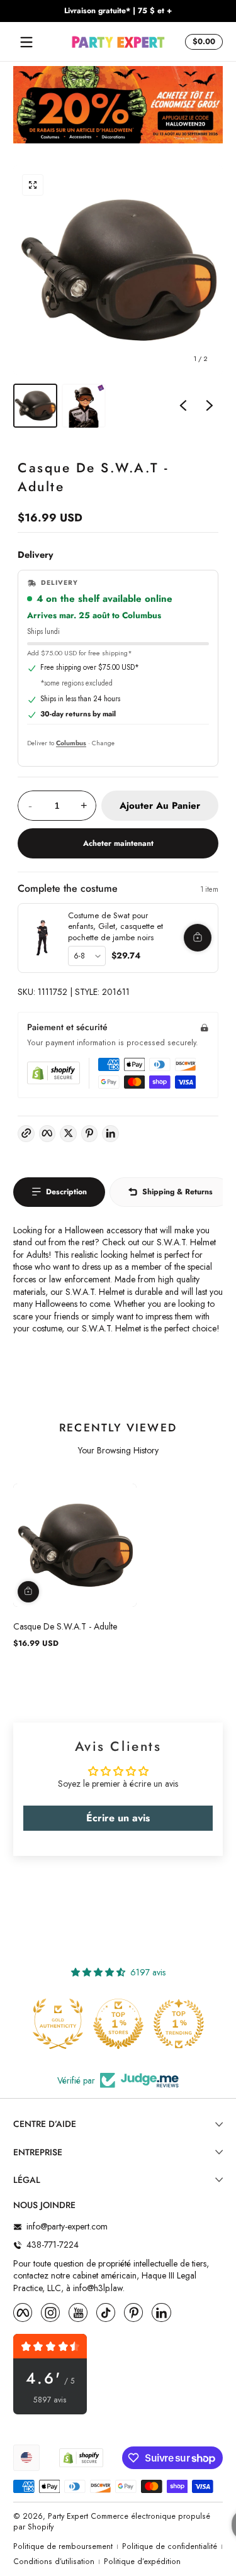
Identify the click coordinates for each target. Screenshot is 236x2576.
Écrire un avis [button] (118, 1818)
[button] (202, 42)
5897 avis (50, 2400)
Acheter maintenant (118, 843)
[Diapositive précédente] (183, 406)
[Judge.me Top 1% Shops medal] (118, 2024)
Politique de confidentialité (170, 2547)
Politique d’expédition (142, 2562)
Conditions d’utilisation (54, 2562)
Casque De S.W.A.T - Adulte (65, 1626)
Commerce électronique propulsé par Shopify (112, 2522)
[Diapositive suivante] (210, 406)
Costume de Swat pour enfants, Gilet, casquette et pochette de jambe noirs (115, 926)
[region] (118, 11)
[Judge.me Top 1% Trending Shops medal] (179, 2024)
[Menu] (26, 42)
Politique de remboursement (63, 2547)
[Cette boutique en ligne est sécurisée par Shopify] (53, 1073)
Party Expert (68, 2516)
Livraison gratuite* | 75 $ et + (118, 11)
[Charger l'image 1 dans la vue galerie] (35, 406)
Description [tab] (66, 1192)
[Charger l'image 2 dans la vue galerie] (84, 406)
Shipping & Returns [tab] (177, 1192)
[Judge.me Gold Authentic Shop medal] (58, 2024)
